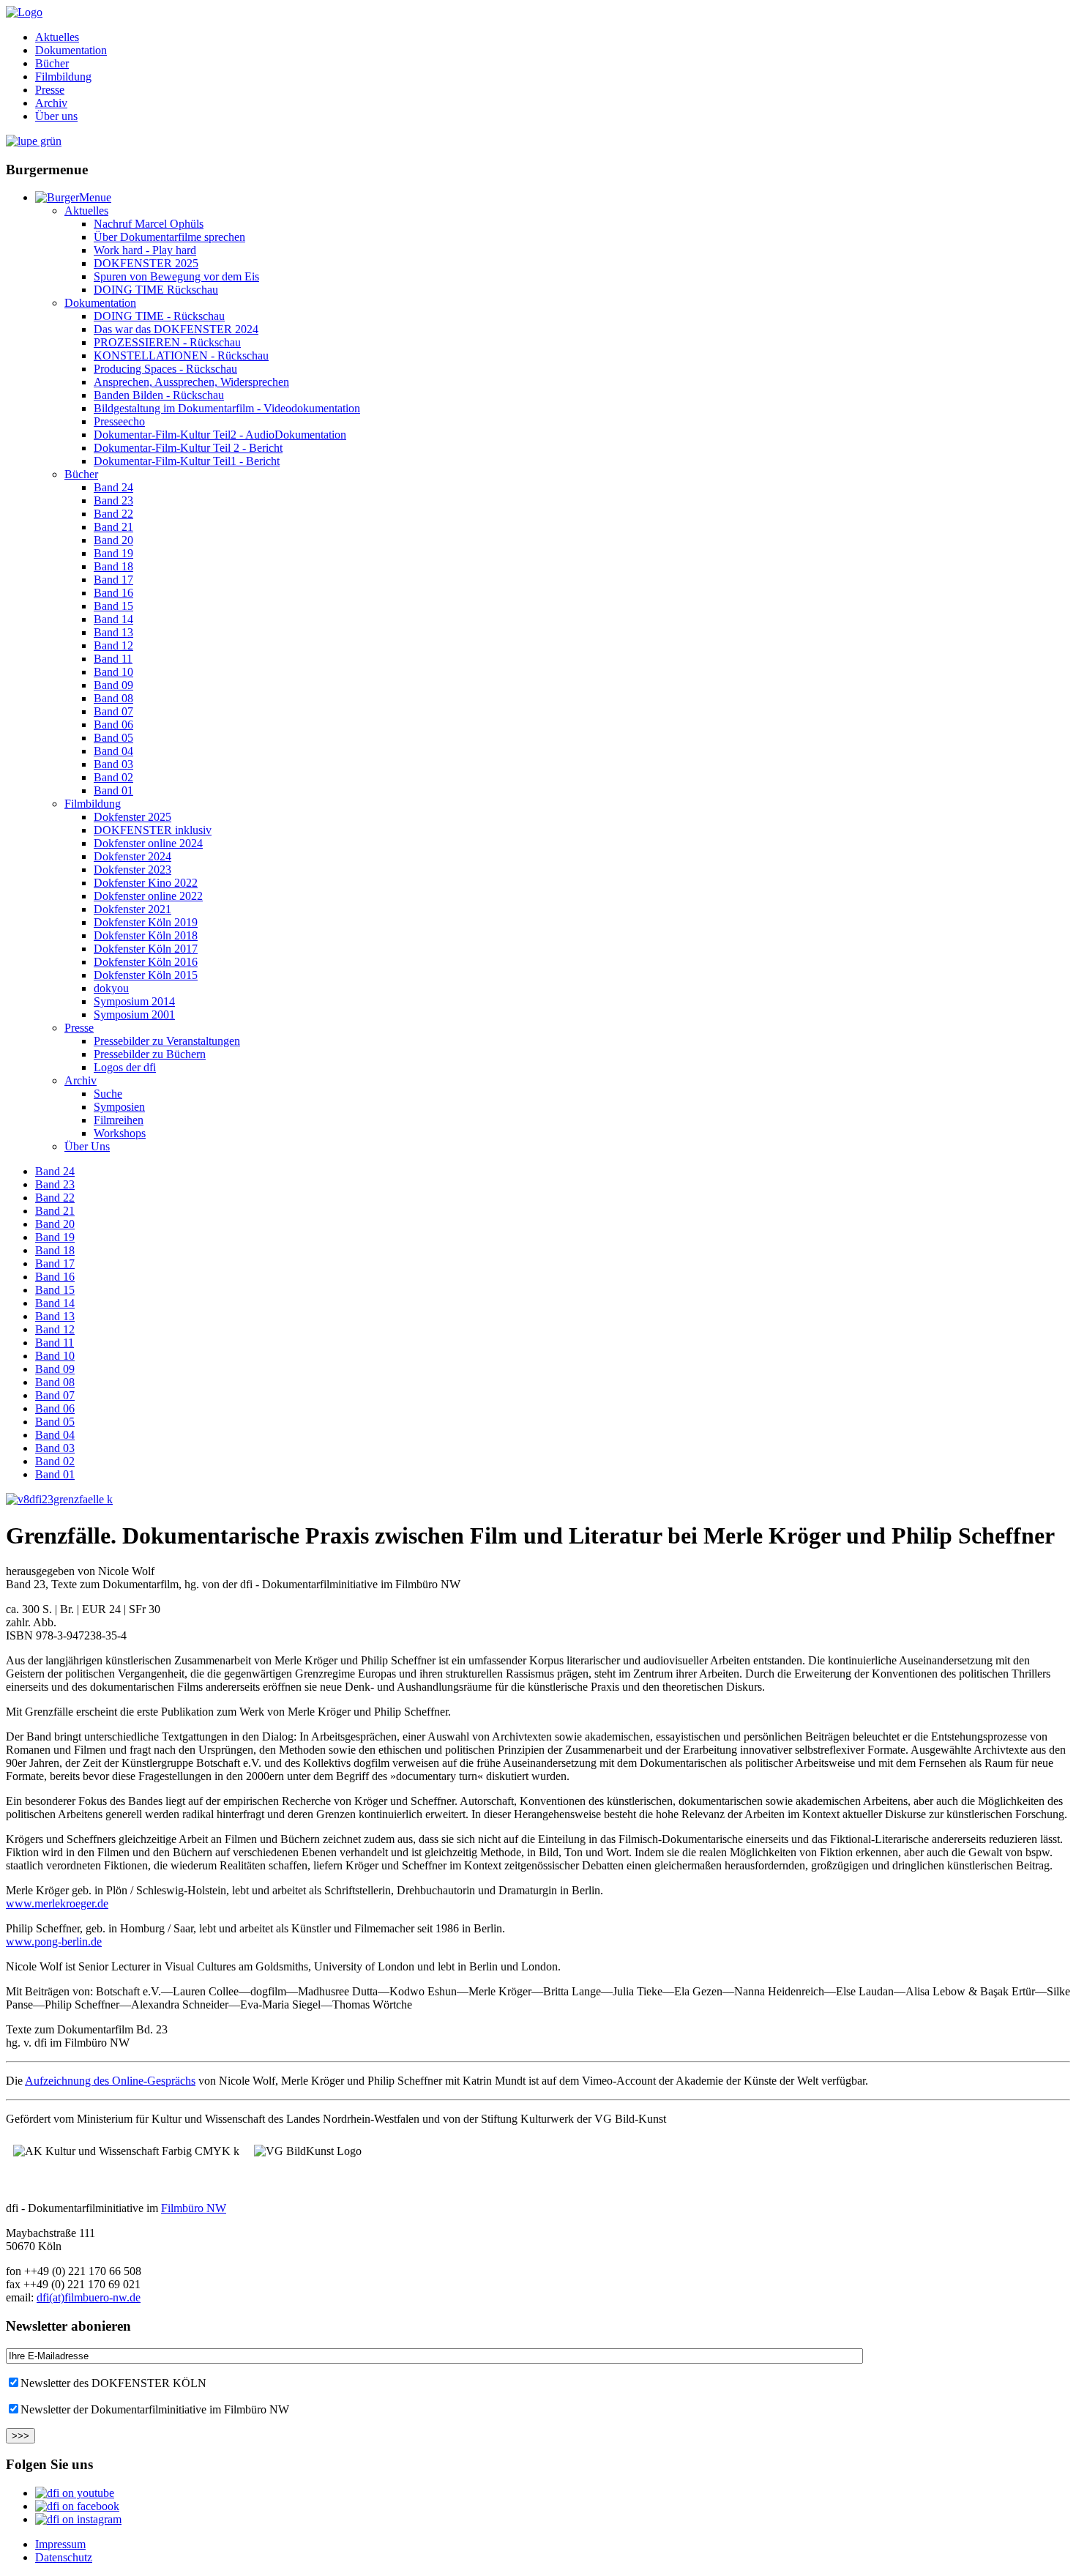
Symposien (119, 1107)
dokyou (111, 988)
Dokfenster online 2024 (148, 843)
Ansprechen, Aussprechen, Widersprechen (191, 382)
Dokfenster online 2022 (148, 896)
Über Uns (87, 1146)
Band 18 (113, 566)
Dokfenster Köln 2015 (146, 975)
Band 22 (113, 514)
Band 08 (113, 698)
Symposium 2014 (134, 1001)
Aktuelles (57, 37)
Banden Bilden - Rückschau (159, 395)
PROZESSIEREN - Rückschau (167, 342)
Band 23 (113, 500)
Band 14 (113, 619)
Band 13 (113, 632)
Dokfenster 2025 (132, 817)
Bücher (52, 63)
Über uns (56, 116)
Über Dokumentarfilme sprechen (169, 237)
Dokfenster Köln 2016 (146, 962)
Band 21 (113, 527)
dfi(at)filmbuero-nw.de (89, 2297)
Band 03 (113, 764)
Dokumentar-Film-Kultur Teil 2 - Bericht (188, 448)
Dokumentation (71, 50)
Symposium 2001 (134, 1015)
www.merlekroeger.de (57, 1903)
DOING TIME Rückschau (156, 290)
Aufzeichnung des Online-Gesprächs (110, 2081)
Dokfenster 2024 (132, 856)
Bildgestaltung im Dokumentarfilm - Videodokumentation (227, 408)
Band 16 (113, 593)
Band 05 (113, 738)
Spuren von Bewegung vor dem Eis (176, 276)
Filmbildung (63, 77)
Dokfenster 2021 (132, 909)
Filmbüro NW (194, 2208)
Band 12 (113, 645)
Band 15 (113, 606)
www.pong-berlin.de (54, 1942)
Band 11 (113, 659)
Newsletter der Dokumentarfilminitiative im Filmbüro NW (155, 2409)
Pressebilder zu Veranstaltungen (167, 1041)
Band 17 (113, 580)
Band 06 (113, 725)
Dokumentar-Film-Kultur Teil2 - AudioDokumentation (220, 435)
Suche (108, 1094)
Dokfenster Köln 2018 (146, 935)
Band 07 (113, 711)
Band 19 (113, 553)
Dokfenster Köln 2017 (146, 949)
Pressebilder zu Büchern (150, 1054)
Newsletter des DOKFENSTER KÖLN (113, 2383)
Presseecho (119, 421)
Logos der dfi (125, 1067)
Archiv (51, 103)
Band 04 (113, 751)
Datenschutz (64, 2557)
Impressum (60, 2544)
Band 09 (113, 685)
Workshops (120, 1133)
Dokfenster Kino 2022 (146, 883)
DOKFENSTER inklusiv (153, 830)
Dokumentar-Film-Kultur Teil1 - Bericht (187, 461)
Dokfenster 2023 (132, 870)
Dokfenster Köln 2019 (146, 922)
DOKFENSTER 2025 (146, 263)
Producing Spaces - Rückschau (165, 369)
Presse (50, 90)
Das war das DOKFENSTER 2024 (176, 329)
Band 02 (113, 777)
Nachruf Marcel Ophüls (149, 224)
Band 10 (113, 672)
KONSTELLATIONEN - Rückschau (181, 355)
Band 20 (113, 540)
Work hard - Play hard (145, 250)
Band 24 (113, 487)
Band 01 (113, 790)
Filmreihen (119, 1120)
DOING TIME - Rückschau (159, 316)
